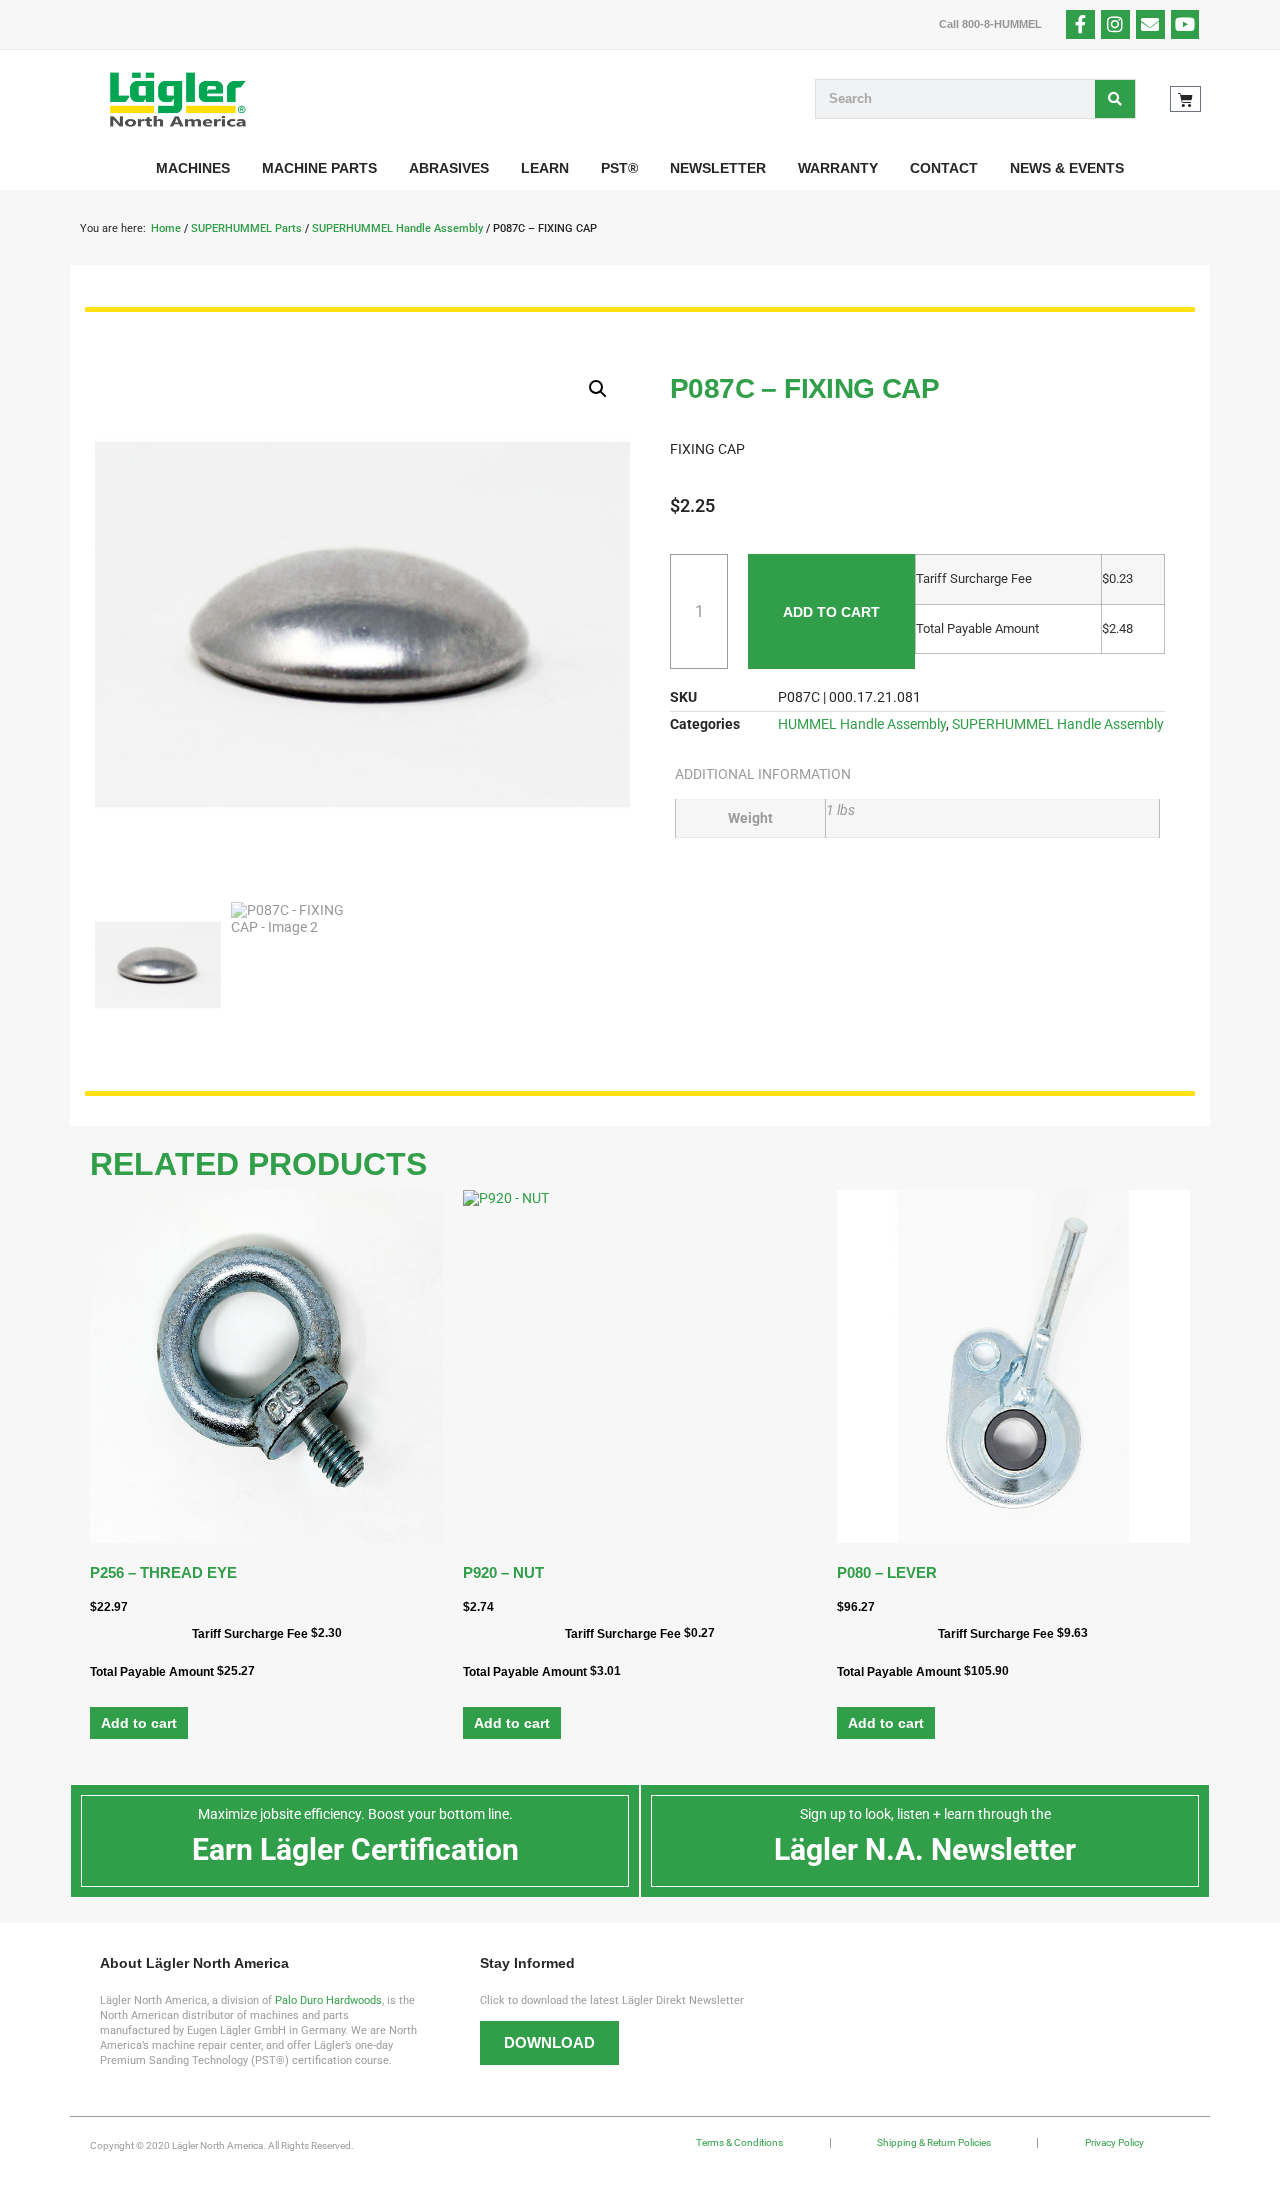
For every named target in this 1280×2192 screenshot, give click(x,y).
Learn (545, 168)
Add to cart (831, 612)
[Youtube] (1185, 24)
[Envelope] (1150, 24)
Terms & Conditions (739, 2142)
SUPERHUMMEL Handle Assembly (397, 228)
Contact (944, 168)
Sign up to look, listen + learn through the (925, 1814)
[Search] (1115, 99)
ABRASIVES (449, 168)
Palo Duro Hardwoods (328, 2000)
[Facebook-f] (1080, 24)
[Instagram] (1115, 24)
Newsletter (718, 168)
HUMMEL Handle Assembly (862, 724)
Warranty (838, 168)
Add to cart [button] (139, 1723)
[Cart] (1185, 99)
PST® (619, 168)
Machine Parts (319, 168)
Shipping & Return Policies (934, 2142)
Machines (193, 168)
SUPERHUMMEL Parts (246, 228)
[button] (598, 389)
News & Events (1067, 168)
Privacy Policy (1114, 2142)
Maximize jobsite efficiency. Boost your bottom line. (355, 1814)
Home (166, 228)
